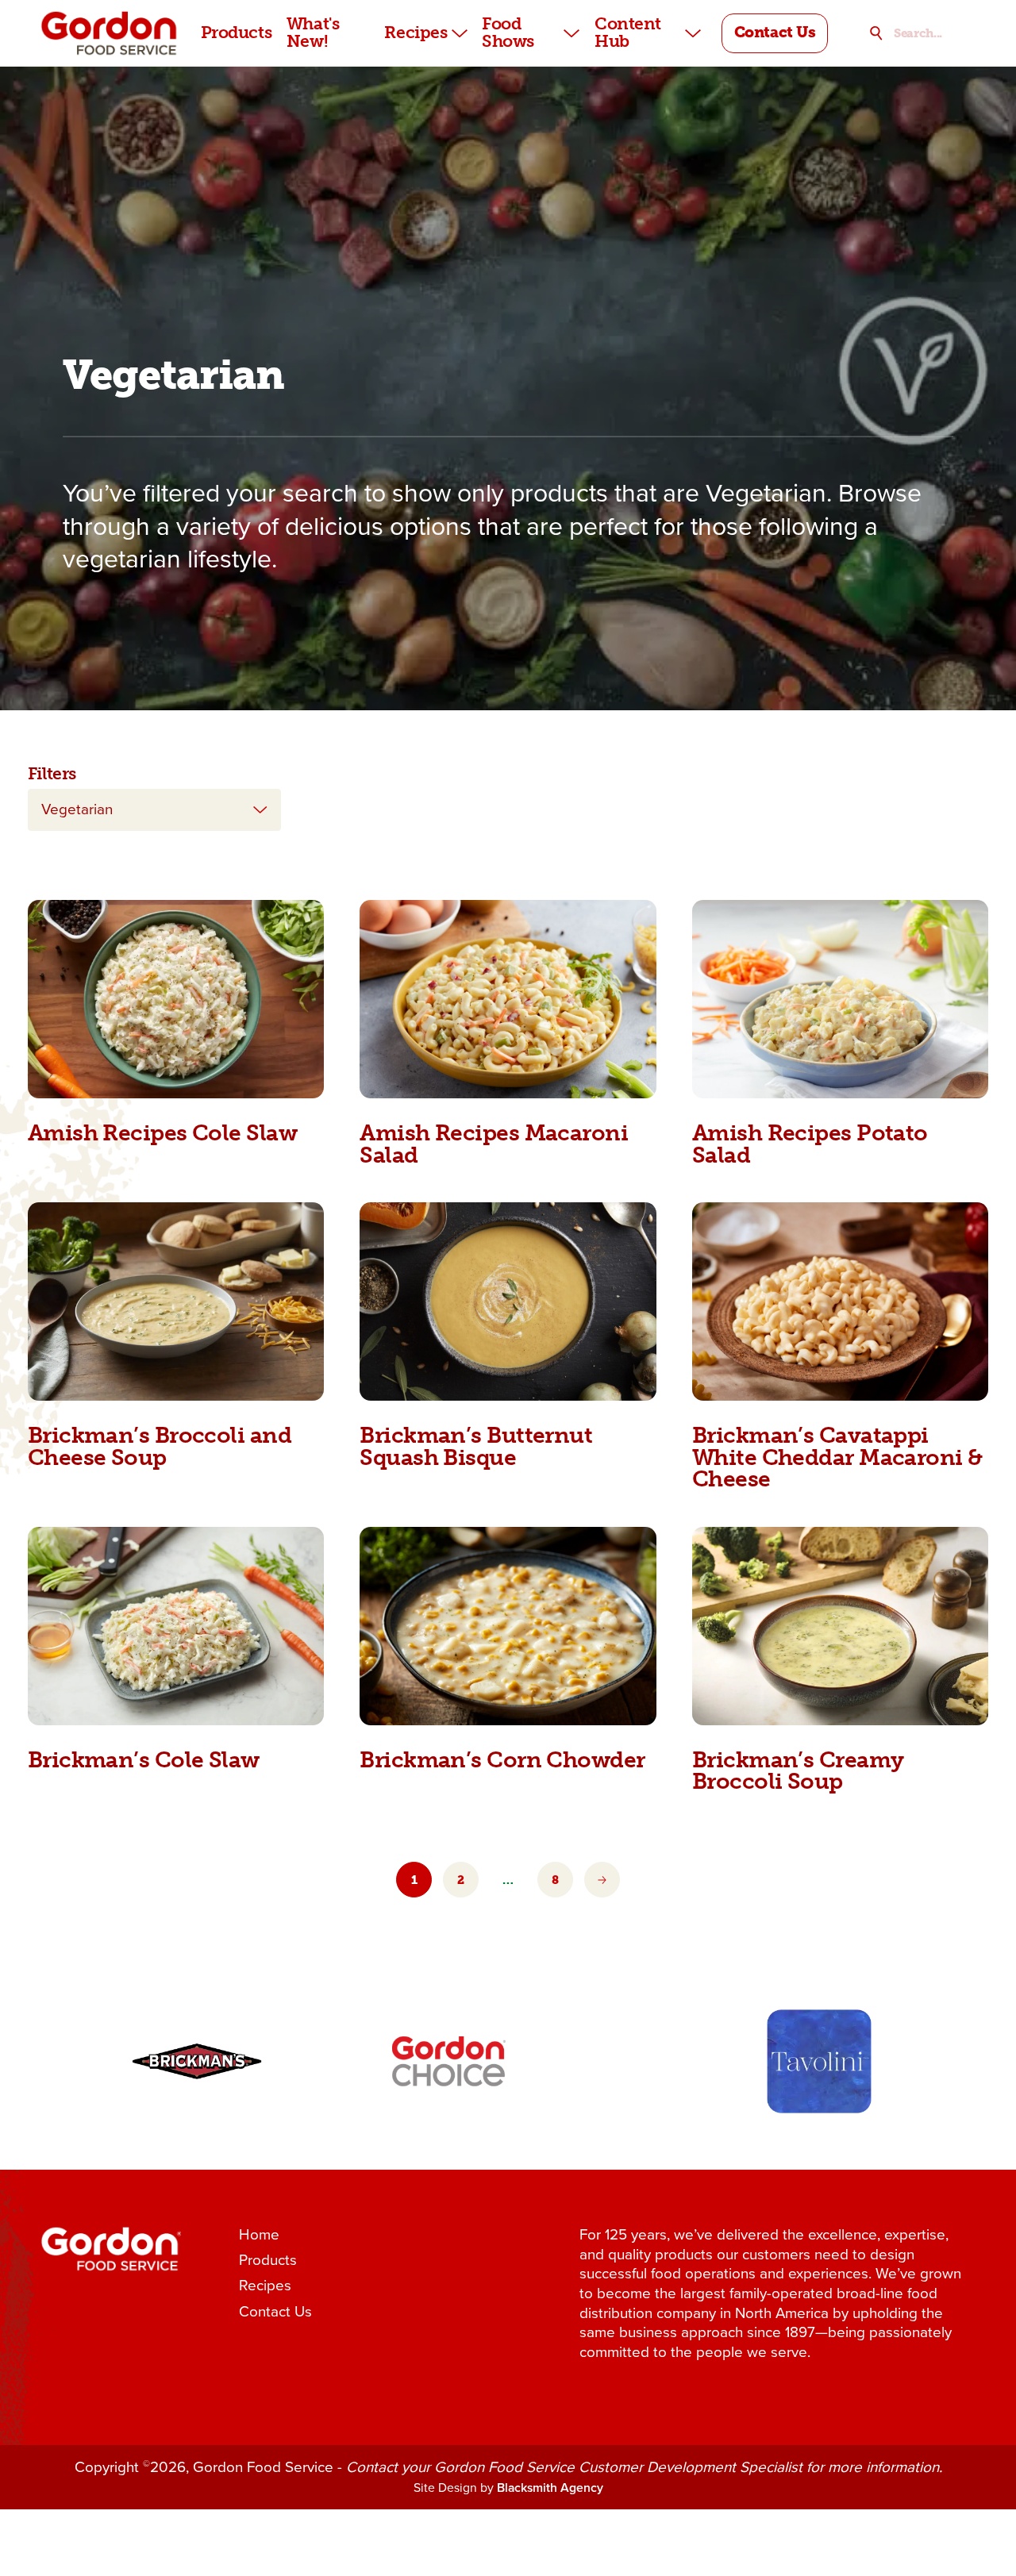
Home (259, 2235)
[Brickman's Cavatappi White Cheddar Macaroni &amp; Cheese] (840, 1301)
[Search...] (876, 33)
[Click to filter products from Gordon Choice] (449, 2061)
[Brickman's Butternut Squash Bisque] (508, 1301)
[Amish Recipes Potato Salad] (840, 999)
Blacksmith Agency (550, 2488)
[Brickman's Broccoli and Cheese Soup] (176, 1301)
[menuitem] (237, 33)
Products (268, 2261)
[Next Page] (602, 1880)
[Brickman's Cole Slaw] (176, 1626)
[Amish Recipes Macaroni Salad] (508, 999)
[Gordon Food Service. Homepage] (110, 33)
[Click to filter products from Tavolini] (819, 2061)
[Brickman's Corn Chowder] (508, 1626)
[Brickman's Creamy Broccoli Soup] (840, 1626)
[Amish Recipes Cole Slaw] (176, 999)
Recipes (265, 2286)
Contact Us (275, 2312)
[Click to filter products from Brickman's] (196, 2061)
